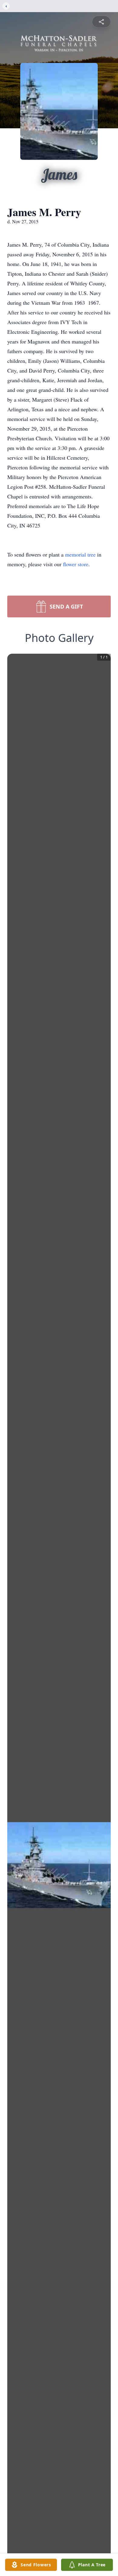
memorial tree (80, 554)
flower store (76, 564)
